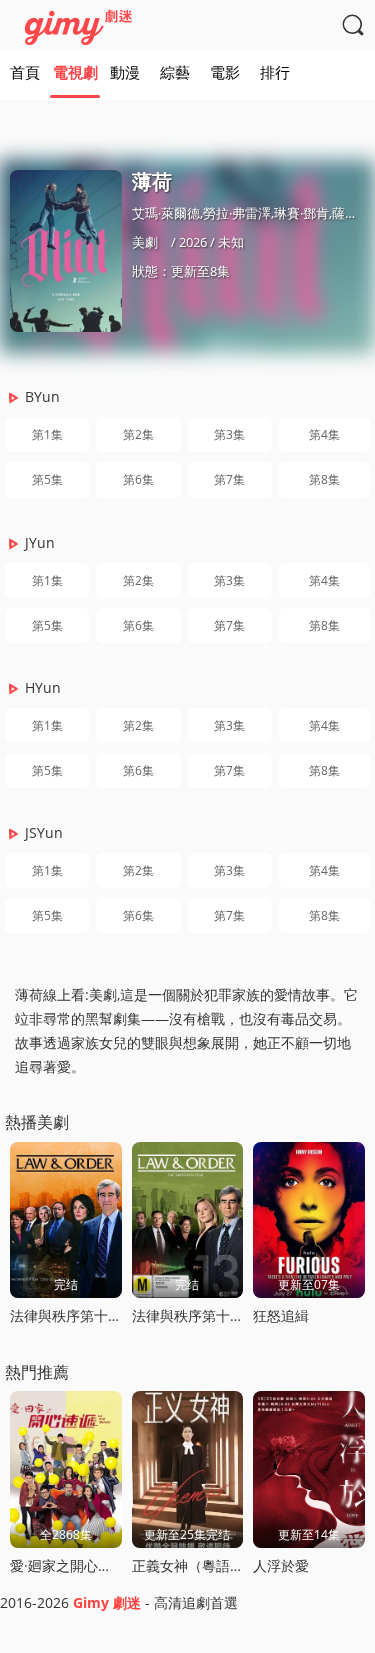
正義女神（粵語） (188, 1565)
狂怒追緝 (281, 1315)
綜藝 (175, 72)
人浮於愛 (281, 1565)
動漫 (125, 72)
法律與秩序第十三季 (195, 1315)
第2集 (138, 434)
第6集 (138, 479)
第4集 (324, 434)
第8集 (324, 479)
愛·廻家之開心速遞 (68, 1565)
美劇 (145, 242)
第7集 (229, 479)
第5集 (47, 479)
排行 (275, 72)
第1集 (47, 434)
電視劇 (75, 72)
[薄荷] (66, 251)
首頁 (25, 72)
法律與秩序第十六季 (73, 1315)
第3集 (229, 434)
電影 (225, 72)
